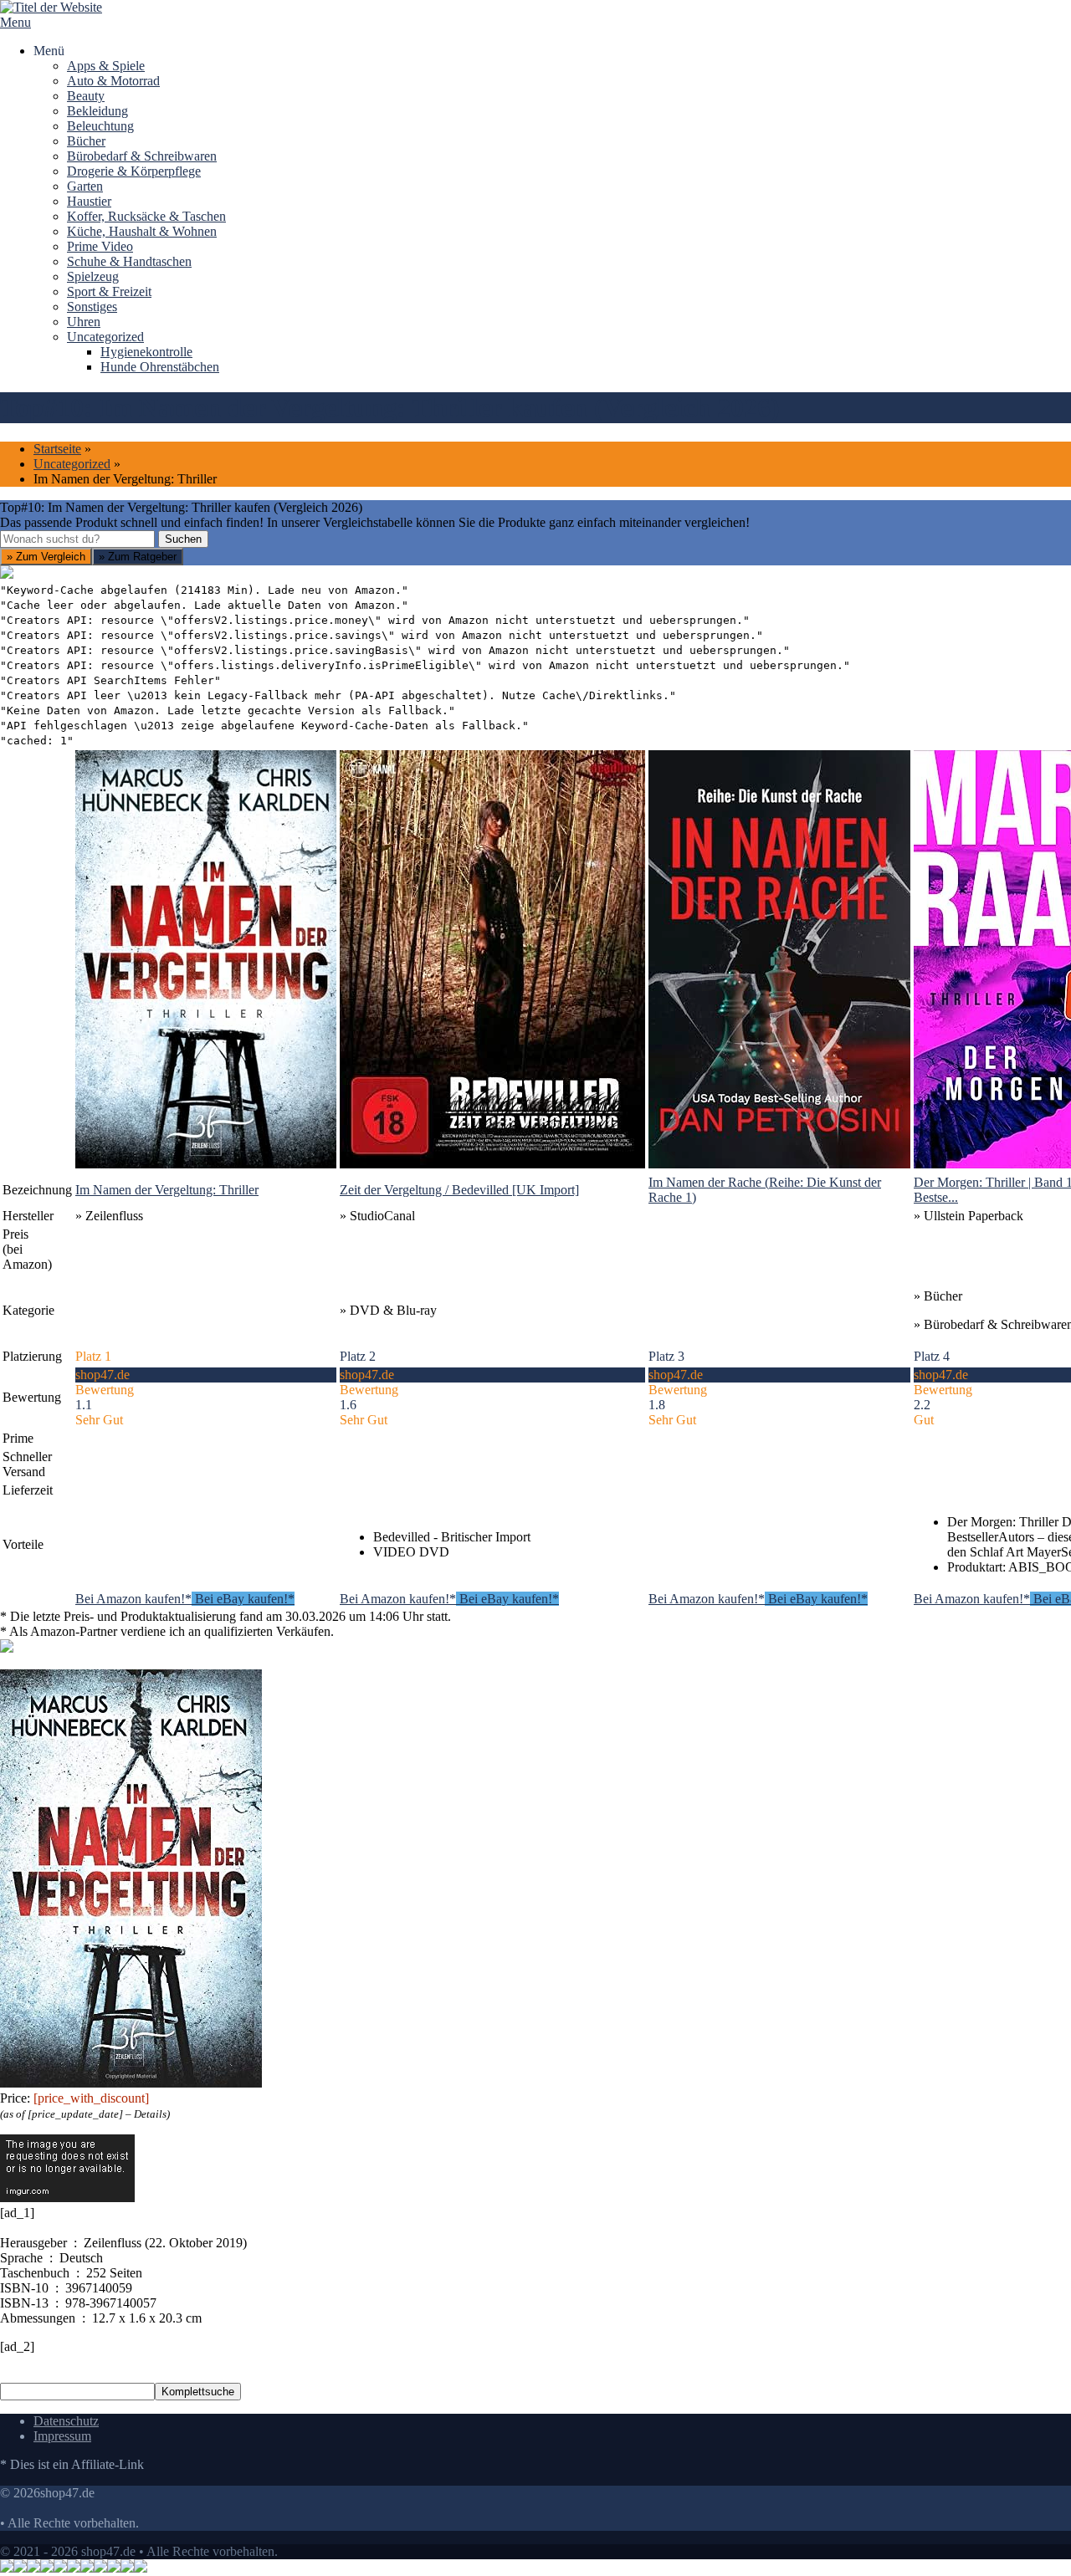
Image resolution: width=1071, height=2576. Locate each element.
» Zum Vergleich (46, 557)
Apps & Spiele (106, 66)
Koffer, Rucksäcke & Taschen (146, 216)
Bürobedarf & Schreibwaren (142, 156)
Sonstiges (92, 307)
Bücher (86, 141)
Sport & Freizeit (109, 291)
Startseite (57, 449)
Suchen (183, 539)
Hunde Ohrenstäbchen (160, 367)
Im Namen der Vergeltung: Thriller (167, 1190)
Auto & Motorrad (113, 81)
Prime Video (100, 246)
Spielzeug (93, 276)
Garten (85, 186)
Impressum (62, 2436)
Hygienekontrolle (146, 352)
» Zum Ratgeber (138, 557)
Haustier (89, 201)
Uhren (84, 322)
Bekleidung (97, 111)
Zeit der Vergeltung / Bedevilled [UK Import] (459, 1190)
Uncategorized (105, 337)
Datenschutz (66, 2421)
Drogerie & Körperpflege (134, 171)
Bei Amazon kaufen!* (133, 1599)
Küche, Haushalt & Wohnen (142, 231)
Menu (15, 22)
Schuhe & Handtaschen (129, 261)
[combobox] (77, 539)
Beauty (86, 96)
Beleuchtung (100, 126)
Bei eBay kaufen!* (243, 1599)
